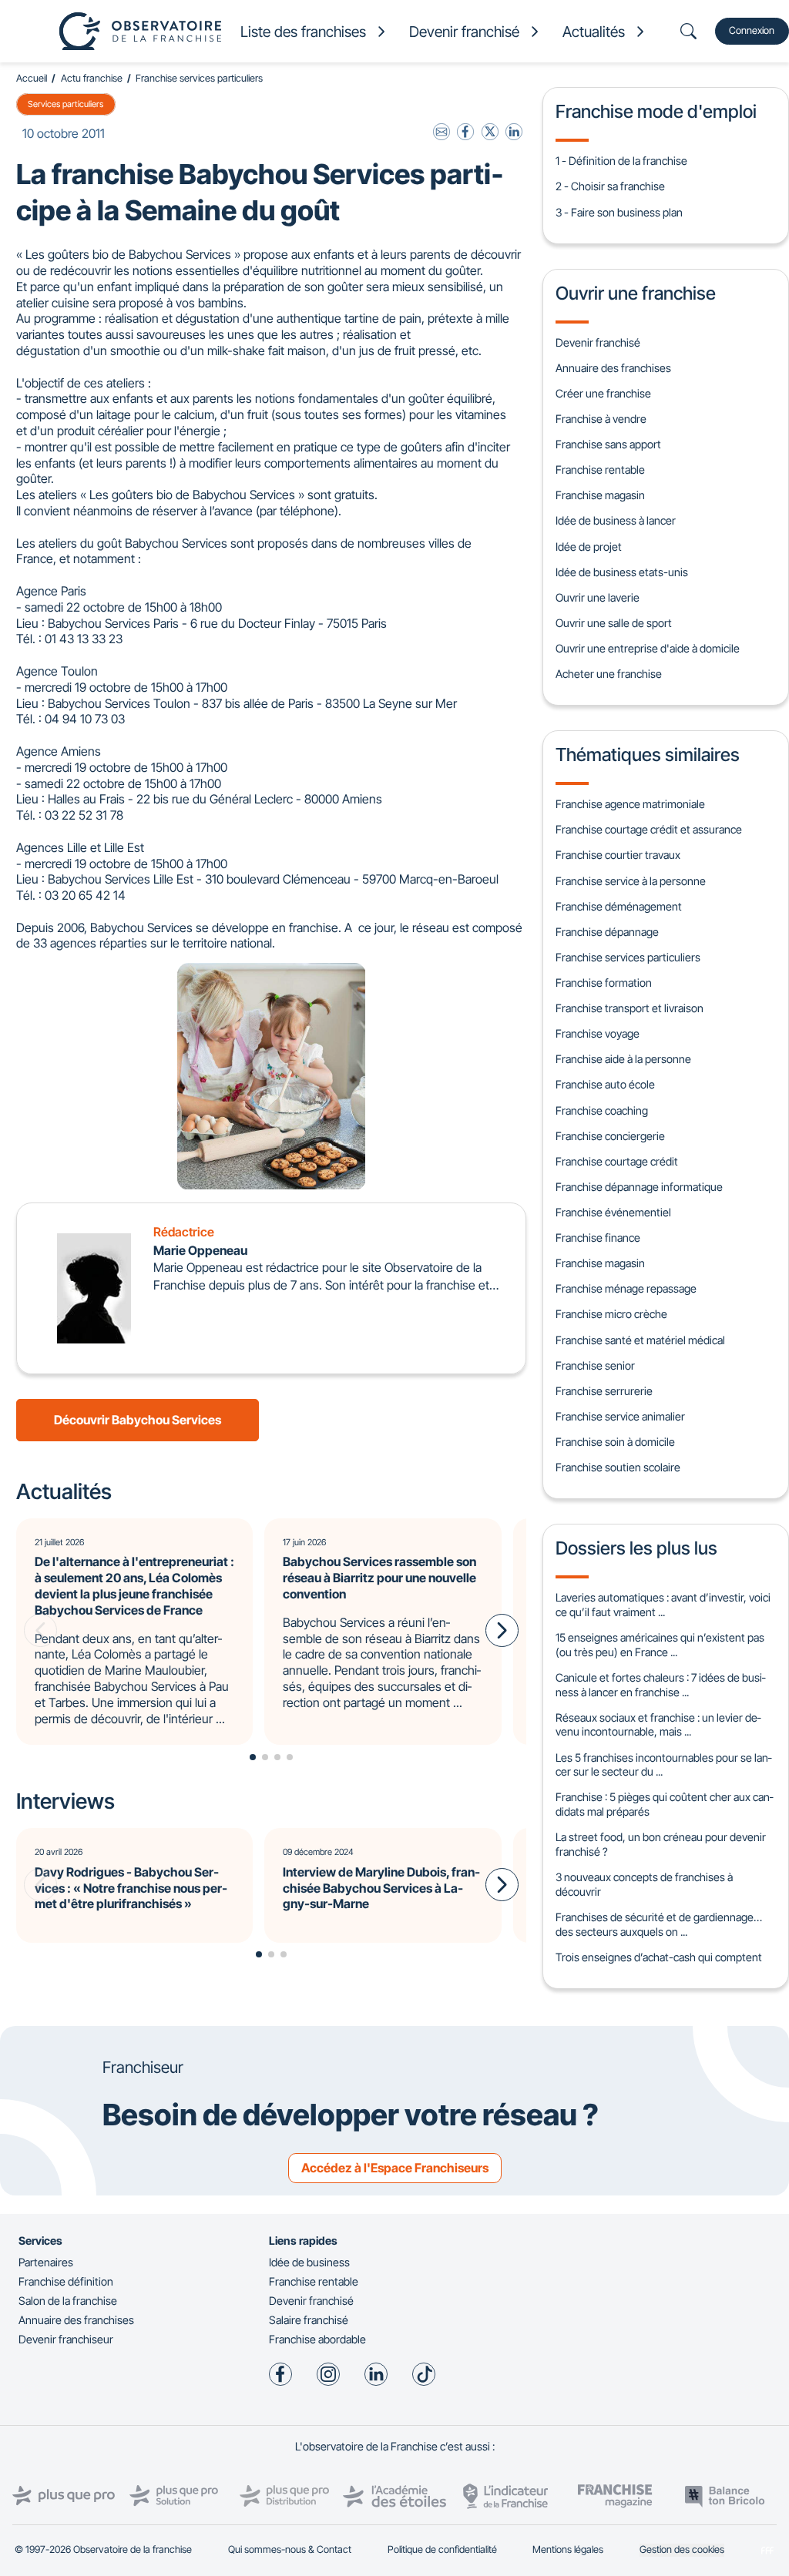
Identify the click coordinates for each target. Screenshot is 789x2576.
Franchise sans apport (608, 444)
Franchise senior (595, 1365)
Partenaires (46, 2262)
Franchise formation (604, 983)
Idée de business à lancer (616, 520)
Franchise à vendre (601, 419)
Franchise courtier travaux (618, 855)
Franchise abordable (317, 2339)
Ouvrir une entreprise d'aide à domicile (648, 648)
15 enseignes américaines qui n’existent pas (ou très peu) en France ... (660, 1645)
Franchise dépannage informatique (639, 1187)
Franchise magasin (600, 495)
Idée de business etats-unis (622, 572)
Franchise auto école (605, 1084)
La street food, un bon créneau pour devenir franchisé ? (661, 1844)
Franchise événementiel (613, 1212)
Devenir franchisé (598, 342)
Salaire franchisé (309, 2320)
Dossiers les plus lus (636, 1548)
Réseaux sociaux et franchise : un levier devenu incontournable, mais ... (658, 1725)
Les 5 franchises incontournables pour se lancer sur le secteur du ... (663, 1765)
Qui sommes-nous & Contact (290, 2549)
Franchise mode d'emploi (656, 111)
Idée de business (309, 2262)
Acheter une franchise (609, 674)
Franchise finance (598, 1238)
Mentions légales (568, 2549)
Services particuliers (65, 104)
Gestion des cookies (682, 2549)
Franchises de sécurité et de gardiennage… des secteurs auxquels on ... (659, 1924)
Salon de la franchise (68, 2301)
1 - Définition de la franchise (621, 161)
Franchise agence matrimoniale (630, 804)
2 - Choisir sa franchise (610, 186)
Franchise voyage (598, 1033)
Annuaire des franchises (613, 368)
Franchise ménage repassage (626, 1288)
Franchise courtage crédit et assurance (649, 829)
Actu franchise (92, 78)
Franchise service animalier (620, 1416)
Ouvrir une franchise (636, 293)
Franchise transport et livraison (630, 1008)
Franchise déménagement (619, 906)
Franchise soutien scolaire (618, 1467)
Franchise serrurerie (604, 1391)
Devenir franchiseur (66, 2339)
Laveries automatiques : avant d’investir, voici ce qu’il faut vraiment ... (663, 1605)
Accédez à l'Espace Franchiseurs (395, 2168)
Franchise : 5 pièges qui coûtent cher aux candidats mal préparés (664, 1804)
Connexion (752, 30)
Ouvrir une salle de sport (614, 623)
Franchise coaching (602, 1110)
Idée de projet (589, 547)
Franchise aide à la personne (623, 1059)
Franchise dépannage (607, 932)
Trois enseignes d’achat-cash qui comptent (659, 1957)
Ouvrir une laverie (598, 597)
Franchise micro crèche (611, 1314)
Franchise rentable (600, 470)
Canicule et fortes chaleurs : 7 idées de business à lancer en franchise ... (660, 1685)
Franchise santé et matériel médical (640, 1340)
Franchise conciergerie (610, 1136)
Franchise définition (66, 2281)
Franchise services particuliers (199, 78)
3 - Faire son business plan (619, 212)
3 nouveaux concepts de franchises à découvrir (644, 1884)
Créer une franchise (603, 393)
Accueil (32, 78)
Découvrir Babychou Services (138, 1420)
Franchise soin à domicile (615, 1442)
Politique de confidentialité (442, 2549)
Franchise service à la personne (631, 881)
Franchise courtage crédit (617, 1161)
